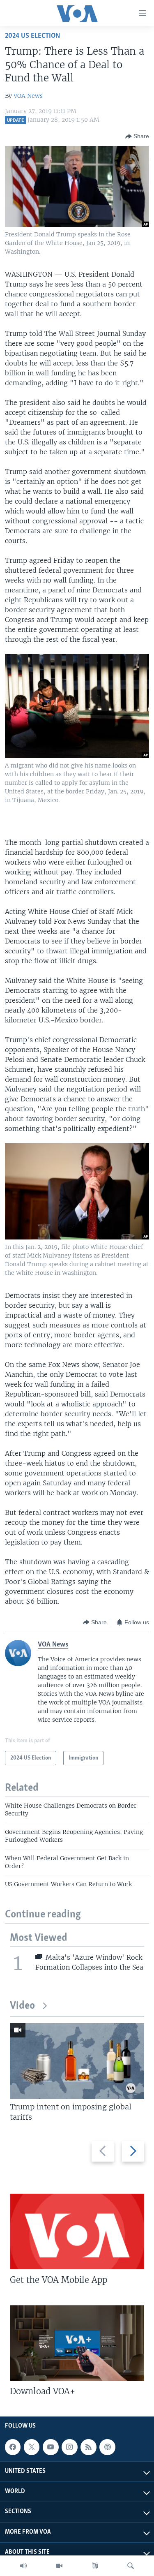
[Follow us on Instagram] (69, 2447)
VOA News (28, 96)
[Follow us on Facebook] (13, 2447)
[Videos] (59, 2566)
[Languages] (95, 2566)
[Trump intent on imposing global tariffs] (77, 2061)
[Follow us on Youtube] (51, 2447)
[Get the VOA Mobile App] (77, 2231)
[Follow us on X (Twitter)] (32, 2447)
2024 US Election (32, 36)
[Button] (137, 136)
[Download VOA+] (77, 2343)
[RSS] (88, 2447)
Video (22, 2006)
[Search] (131, 2566)
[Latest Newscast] (23, 2566)
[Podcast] (107, 2447)
